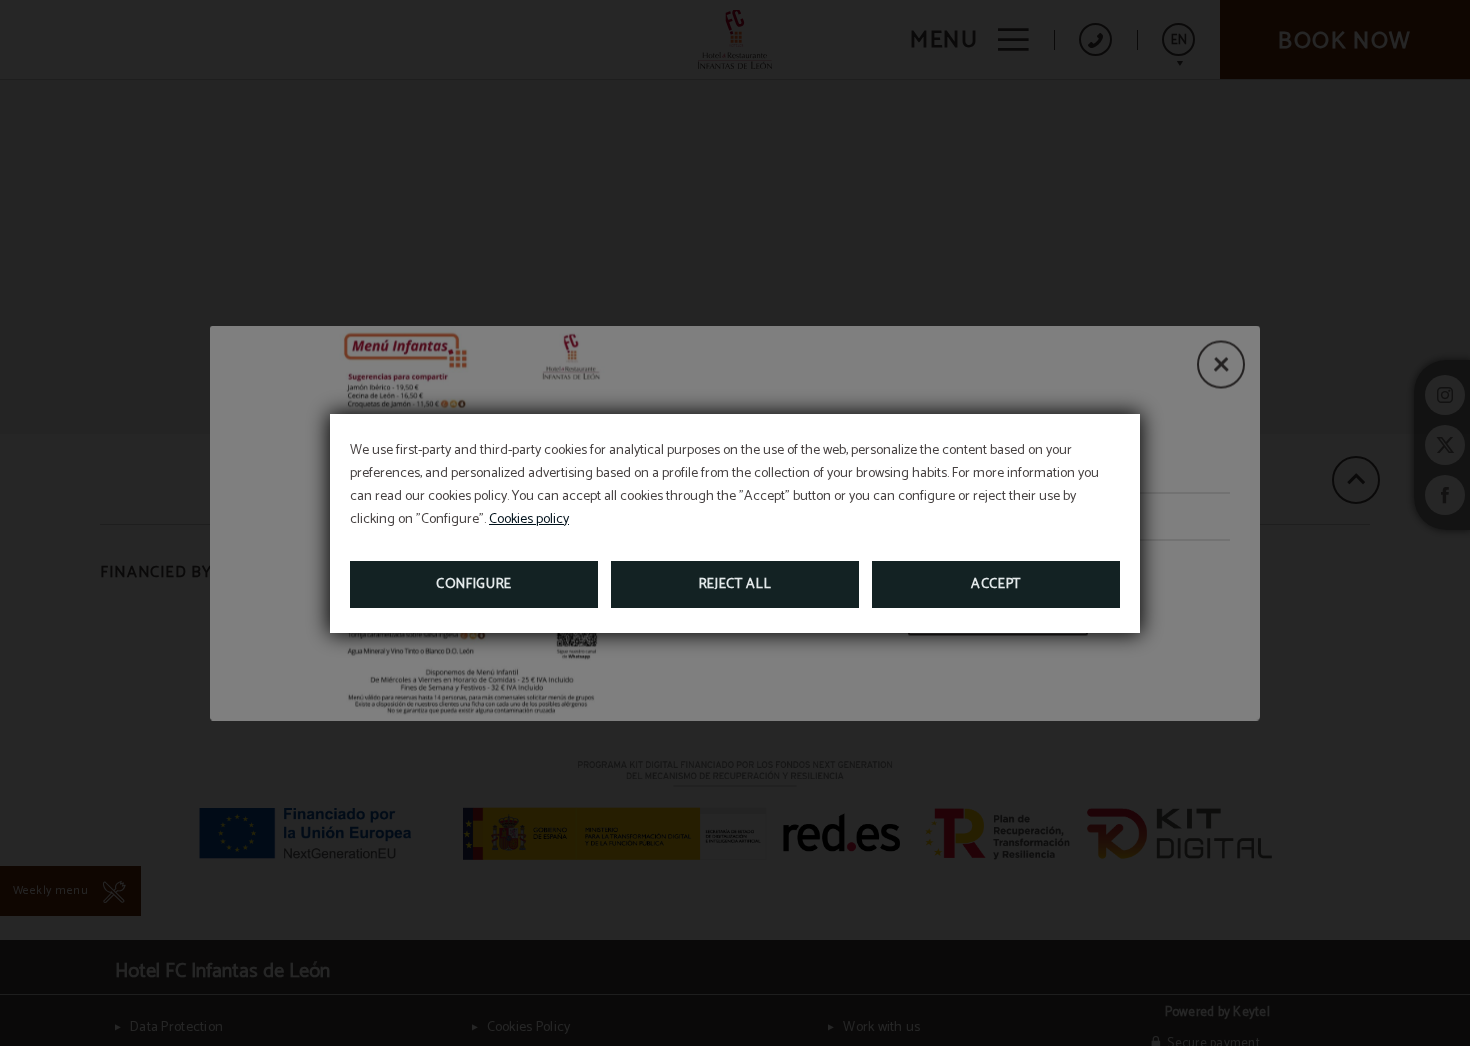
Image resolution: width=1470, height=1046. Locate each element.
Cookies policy (529, 519)
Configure (474, 584)
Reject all (735, 584)
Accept (996, 584)
